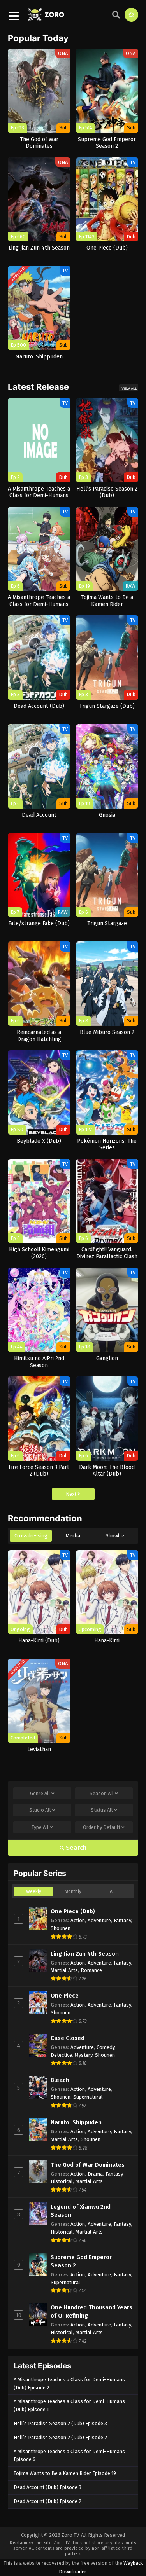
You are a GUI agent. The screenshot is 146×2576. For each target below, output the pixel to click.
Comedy (106, 2047)
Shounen (61, 1928)
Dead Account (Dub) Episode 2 (47, 2501)
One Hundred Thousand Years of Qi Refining (91, 2311)
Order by (102, 1827)
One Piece (65, 1996)
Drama (95, 2174)
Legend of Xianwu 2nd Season (81, 2211)
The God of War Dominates (88, 2165)
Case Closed (68, 2038)
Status (102, 1810)
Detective (61, 2055)
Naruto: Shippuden (76, 2122)
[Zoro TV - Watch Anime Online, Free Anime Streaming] (47, 17)
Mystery (84, 2055)
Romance (91, 1970)
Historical (62, 2181)
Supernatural (88, 2097)
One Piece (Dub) (73, 1911)
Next (72, 1494)
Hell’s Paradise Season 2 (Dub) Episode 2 (60, 2437)
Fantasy (122, 1920)
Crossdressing (31, 1536)
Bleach (60, 2080)
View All (129, 389)
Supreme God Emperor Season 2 (81, 2261)
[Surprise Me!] (131, 15)
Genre (40, 1793)
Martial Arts (64, 1970)
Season (102, 1793)
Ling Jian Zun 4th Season (85, 1954)
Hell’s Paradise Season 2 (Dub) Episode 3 (60, 2423)
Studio (40, 1810)
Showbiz (115, 1536)
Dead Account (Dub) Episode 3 (47, 2487)
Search (76, 1848)
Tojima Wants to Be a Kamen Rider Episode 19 (65, 2473)
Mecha (73, 1536)
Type (40, 1827)
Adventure (99, 1920)
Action (78, 1920)
